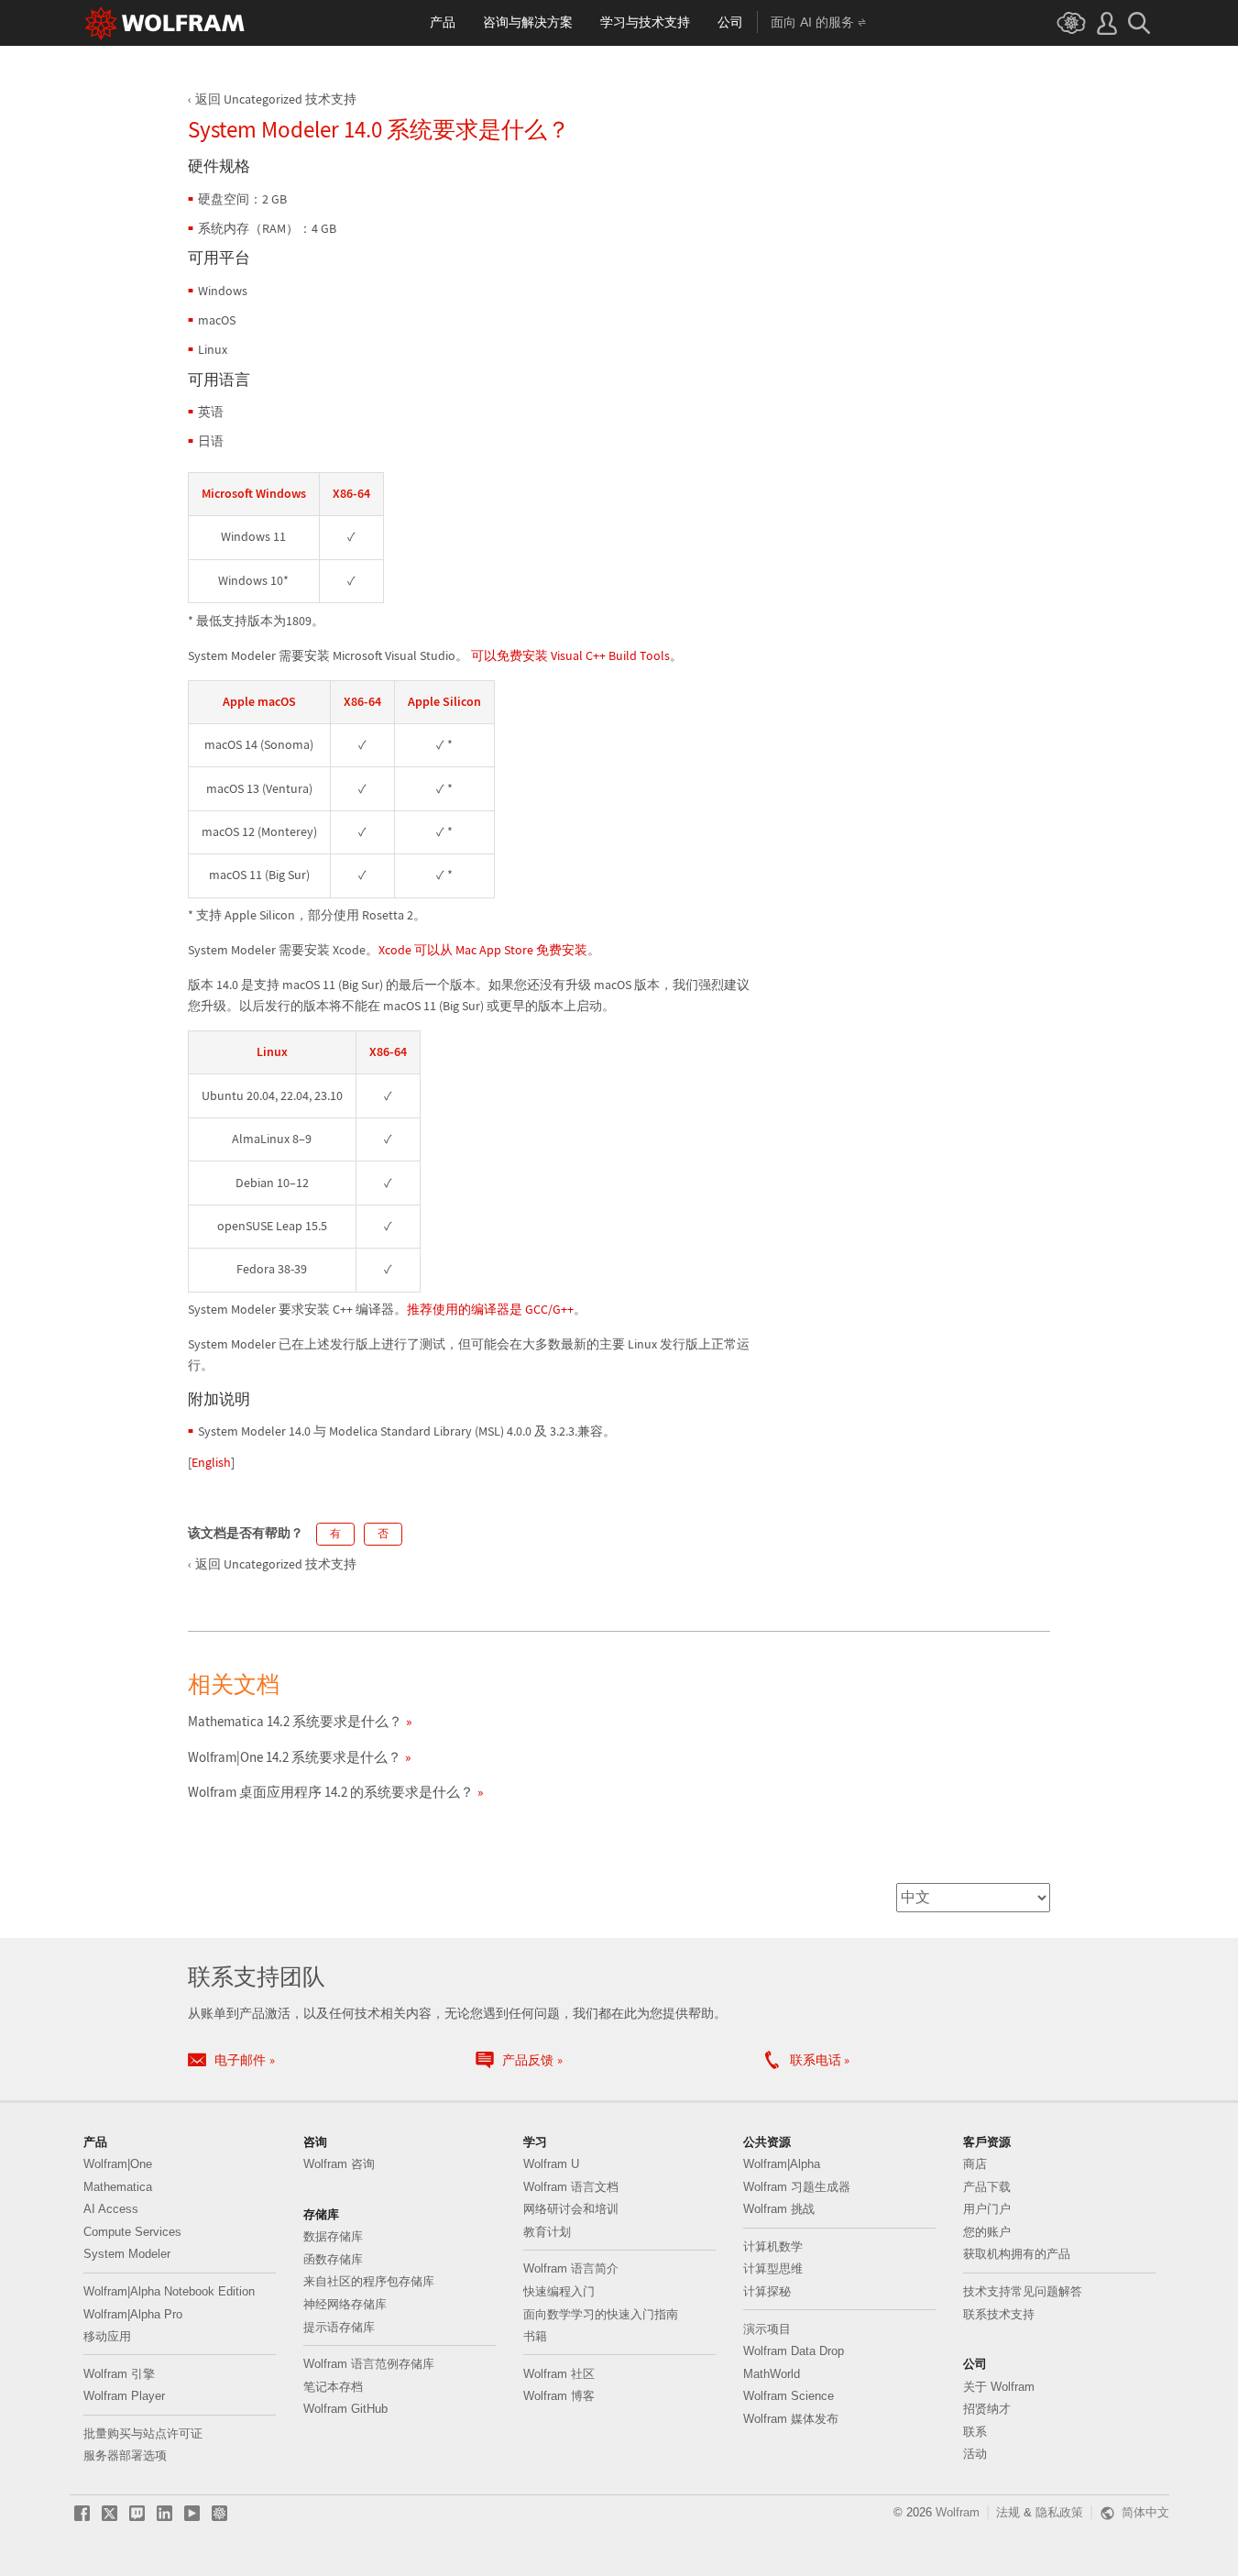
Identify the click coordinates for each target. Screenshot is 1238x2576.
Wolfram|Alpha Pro (133, 2314)
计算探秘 (767, 2291)
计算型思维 (773, 2268)
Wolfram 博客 (559, 2396)
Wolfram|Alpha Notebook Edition (169, 2291)
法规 (1008, 2512)
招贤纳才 (987, 2409)
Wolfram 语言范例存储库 (369, 2364)
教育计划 (547, 2232)
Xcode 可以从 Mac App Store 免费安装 (483, 950)
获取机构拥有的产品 (1017, 2254)
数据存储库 (333, 2236)
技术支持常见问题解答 (1023, 2291)
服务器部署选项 (125, 2455)
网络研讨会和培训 (571, 2209)
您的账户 (987, 2232)
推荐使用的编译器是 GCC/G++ (490, 1309)
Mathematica (118, 2187)
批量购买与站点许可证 (143, 2433)
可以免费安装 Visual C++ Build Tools (569, 655)
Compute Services (132, 2232)
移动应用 (107, 2336)
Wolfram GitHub (345, 2409)
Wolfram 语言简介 (571, 2268)
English (211, 1462)
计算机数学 (773, 2246)
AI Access (111, 2209)
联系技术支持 (999, 2314)
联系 (975, 2432)
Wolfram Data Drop (794, 2351)
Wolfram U (551, 2164)
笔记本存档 (333, 2387)
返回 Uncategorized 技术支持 (276, 99)
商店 (975, 2164)
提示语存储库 (339, 2327)
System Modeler (127, 2254)
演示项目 (767, 2329)
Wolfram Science (789, 2396)
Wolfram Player (124, 2396)
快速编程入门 (559, 2291)
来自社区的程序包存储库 (369, 2281)
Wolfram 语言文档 (571, 2187)
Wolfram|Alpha (782, 2164)
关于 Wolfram (999, 2387)
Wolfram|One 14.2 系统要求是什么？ (295, 1757)
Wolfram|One (118, 2164)
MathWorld (772, 2374)
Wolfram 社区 (559, 2374)
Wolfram (958, 2512)
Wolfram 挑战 (779, 2209)
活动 (975, 2454)
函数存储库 (333, 2259)
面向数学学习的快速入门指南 (601, 2314)
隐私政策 (1059, 2512)
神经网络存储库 (345, 2304)
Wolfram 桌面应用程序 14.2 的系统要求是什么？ (331, 1792)
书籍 (535, 2336)
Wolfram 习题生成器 (797, 2187)
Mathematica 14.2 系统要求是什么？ (295, 1721)
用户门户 (987, 2209)
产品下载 (987, 2187)
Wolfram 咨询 (339, 2164)
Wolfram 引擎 (119, 2374)
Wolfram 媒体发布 (791, 2419)
